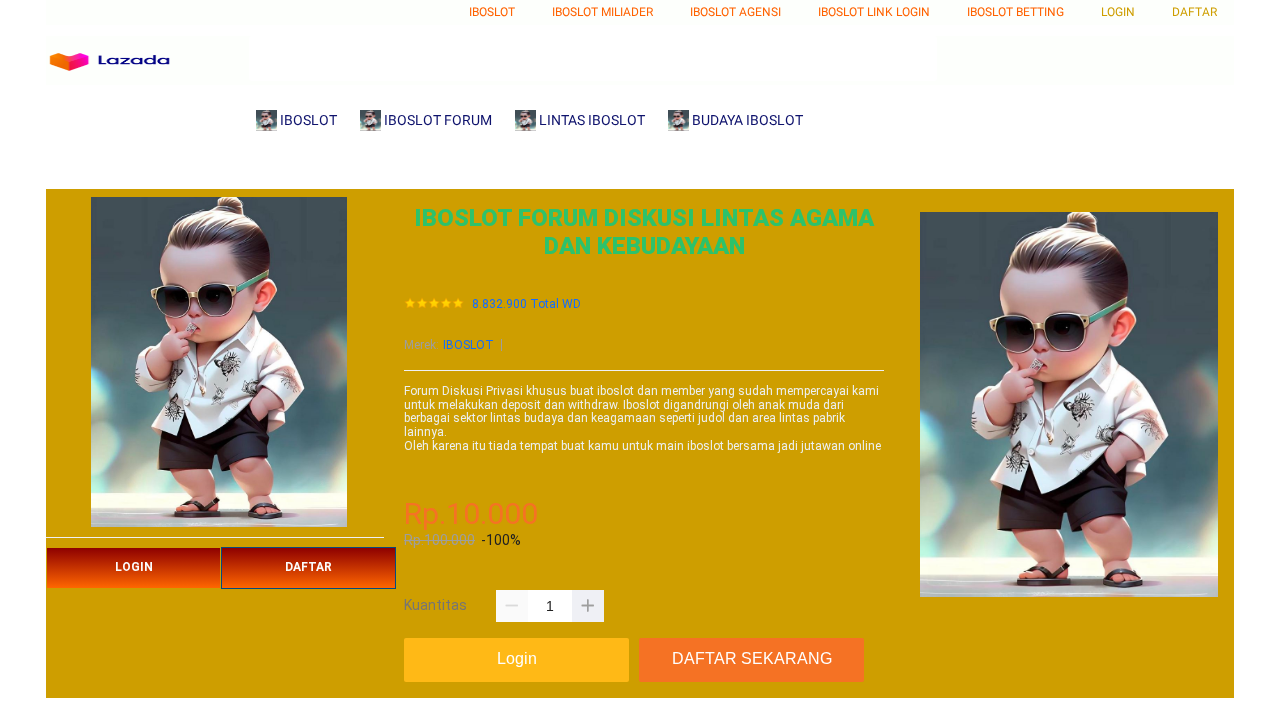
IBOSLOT (468, 345)
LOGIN (134, 567)
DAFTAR (308, 567)
